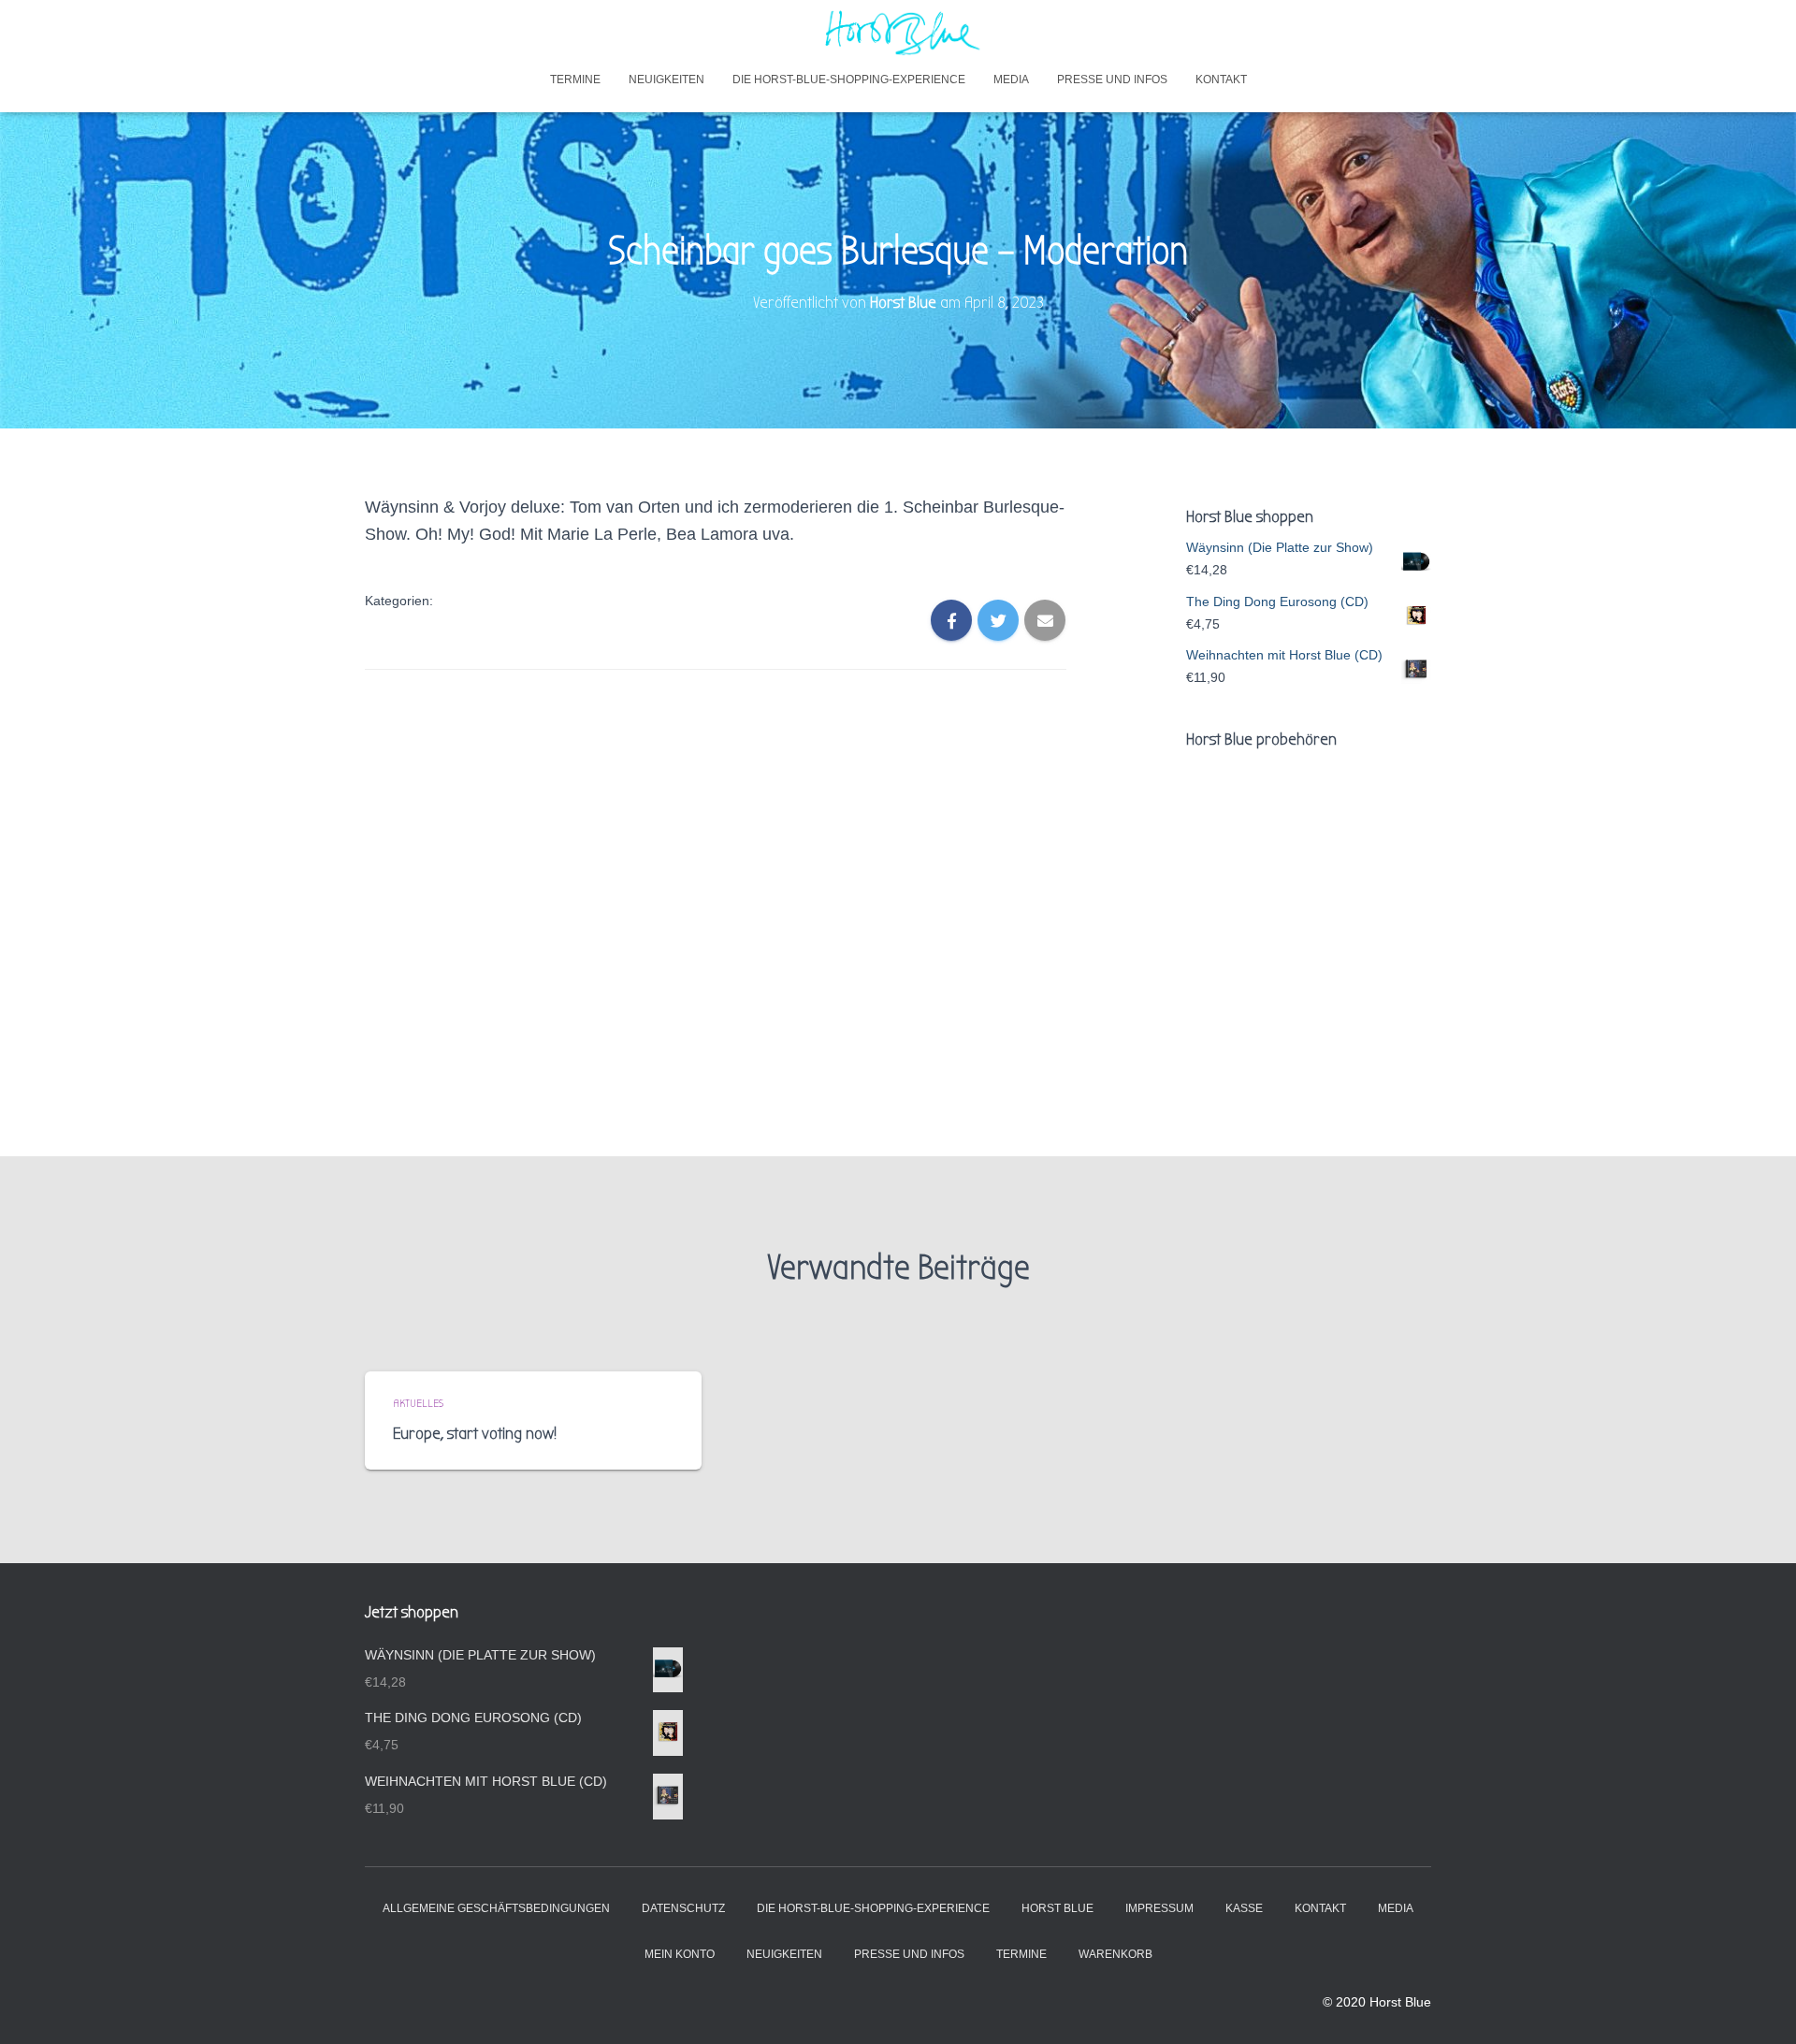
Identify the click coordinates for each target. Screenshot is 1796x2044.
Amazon (1328, 1030)
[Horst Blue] (898, 33)
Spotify (1236, 1082)
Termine (575, 80)
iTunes (1235, 1027)
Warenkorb (1115, 1954)
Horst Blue (1057, 1908)
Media (1011, 80)
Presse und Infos (1112, 80)
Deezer (1324, 1082)
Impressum (1159, 1908)
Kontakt (1221, 80)
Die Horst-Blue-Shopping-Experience (849, 80)
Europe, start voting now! (475, 1434)
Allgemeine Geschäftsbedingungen (496, 1908)
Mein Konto (680, 1954)
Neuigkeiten (666, 80)
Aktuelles (418, 1403)
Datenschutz (683, 1908)
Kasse (1244, 1908)
